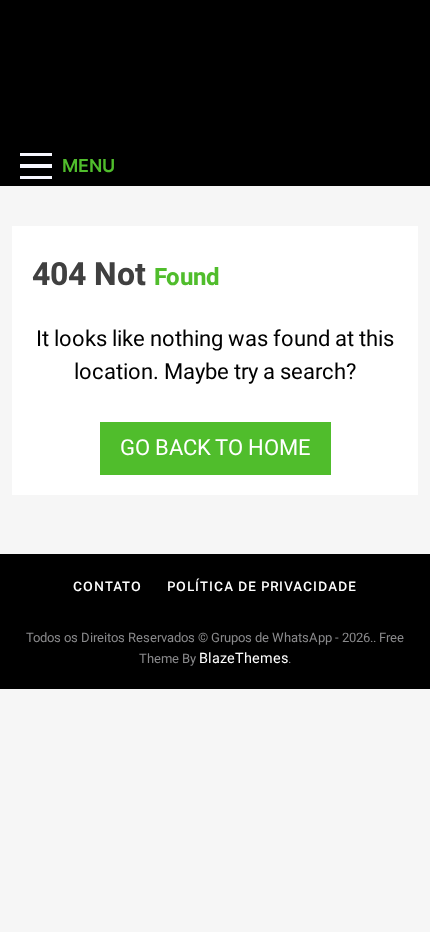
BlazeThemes (243, 658)
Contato (107, 586)
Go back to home (215, 448)
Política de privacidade (262, 586)
